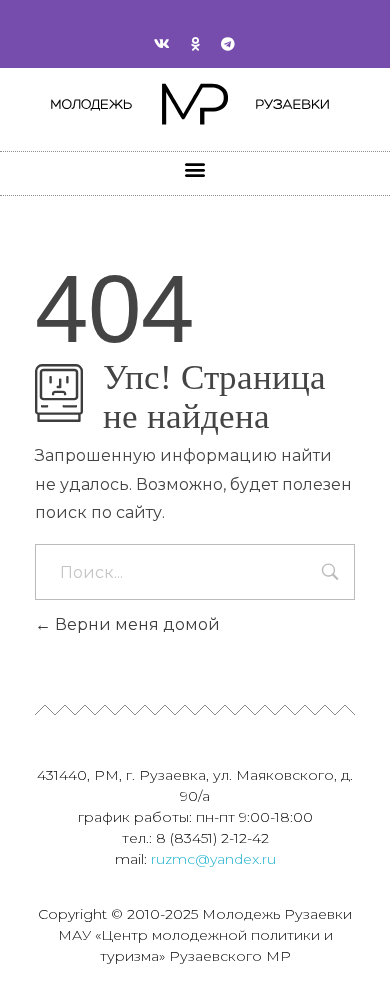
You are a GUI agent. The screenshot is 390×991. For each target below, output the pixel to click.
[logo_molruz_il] (195, 104)
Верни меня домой (135, 624)
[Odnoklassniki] (195, 44)
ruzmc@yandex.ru (213, 859)
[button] (195, 168)
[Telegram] (228, 44)
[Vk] (162, 44)
